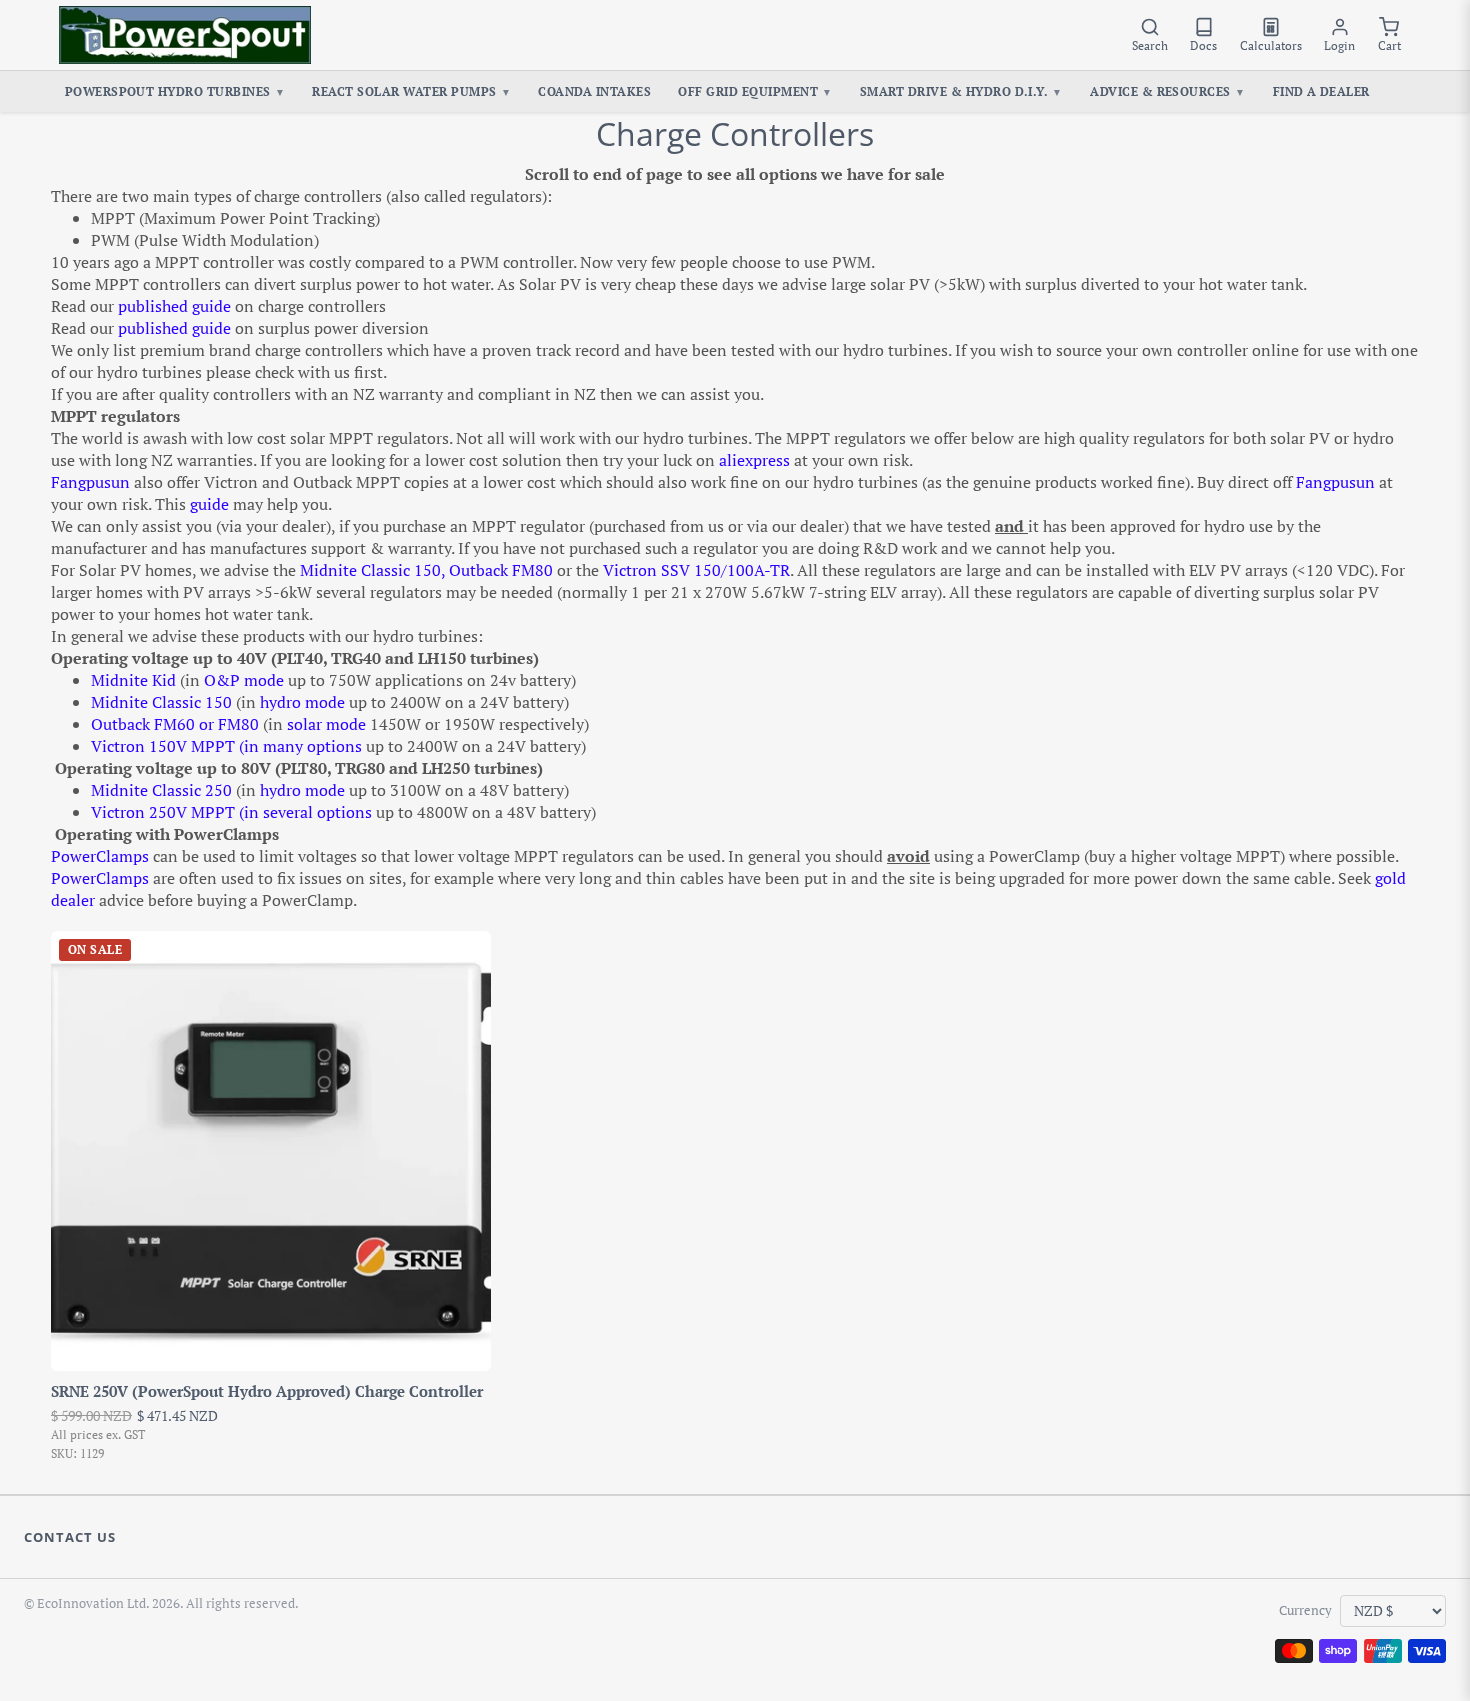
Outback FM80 (501, 570)
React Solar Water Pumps (411, 91)
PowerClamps (100, 856)
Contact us (70, 1537)
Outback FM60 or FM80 (175, 724)
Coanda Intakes (594, 91)
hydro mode (302, 702)
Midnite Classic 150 (370, 570)
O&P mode (244, 680)
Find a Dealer (1321, 91)
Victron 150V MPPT (163, 746)
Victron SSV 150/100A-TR (696, 570)
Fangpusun (90, 482)
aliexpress (754, 460)
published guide (174, 306)
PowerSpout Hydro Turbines (175, 91)
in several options (308, 812)
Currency (1305, 1610)
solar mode (326, 724)
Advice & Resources (1167, 91)
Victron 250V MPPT (163, 812)
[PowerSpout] (185, 35)
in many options (303, 746)
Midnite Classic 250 (163, 790)
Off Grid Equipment (755, 91)
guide (209, 504)
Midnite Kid (133, 680)
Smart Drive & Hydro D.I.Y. (961, 91)
